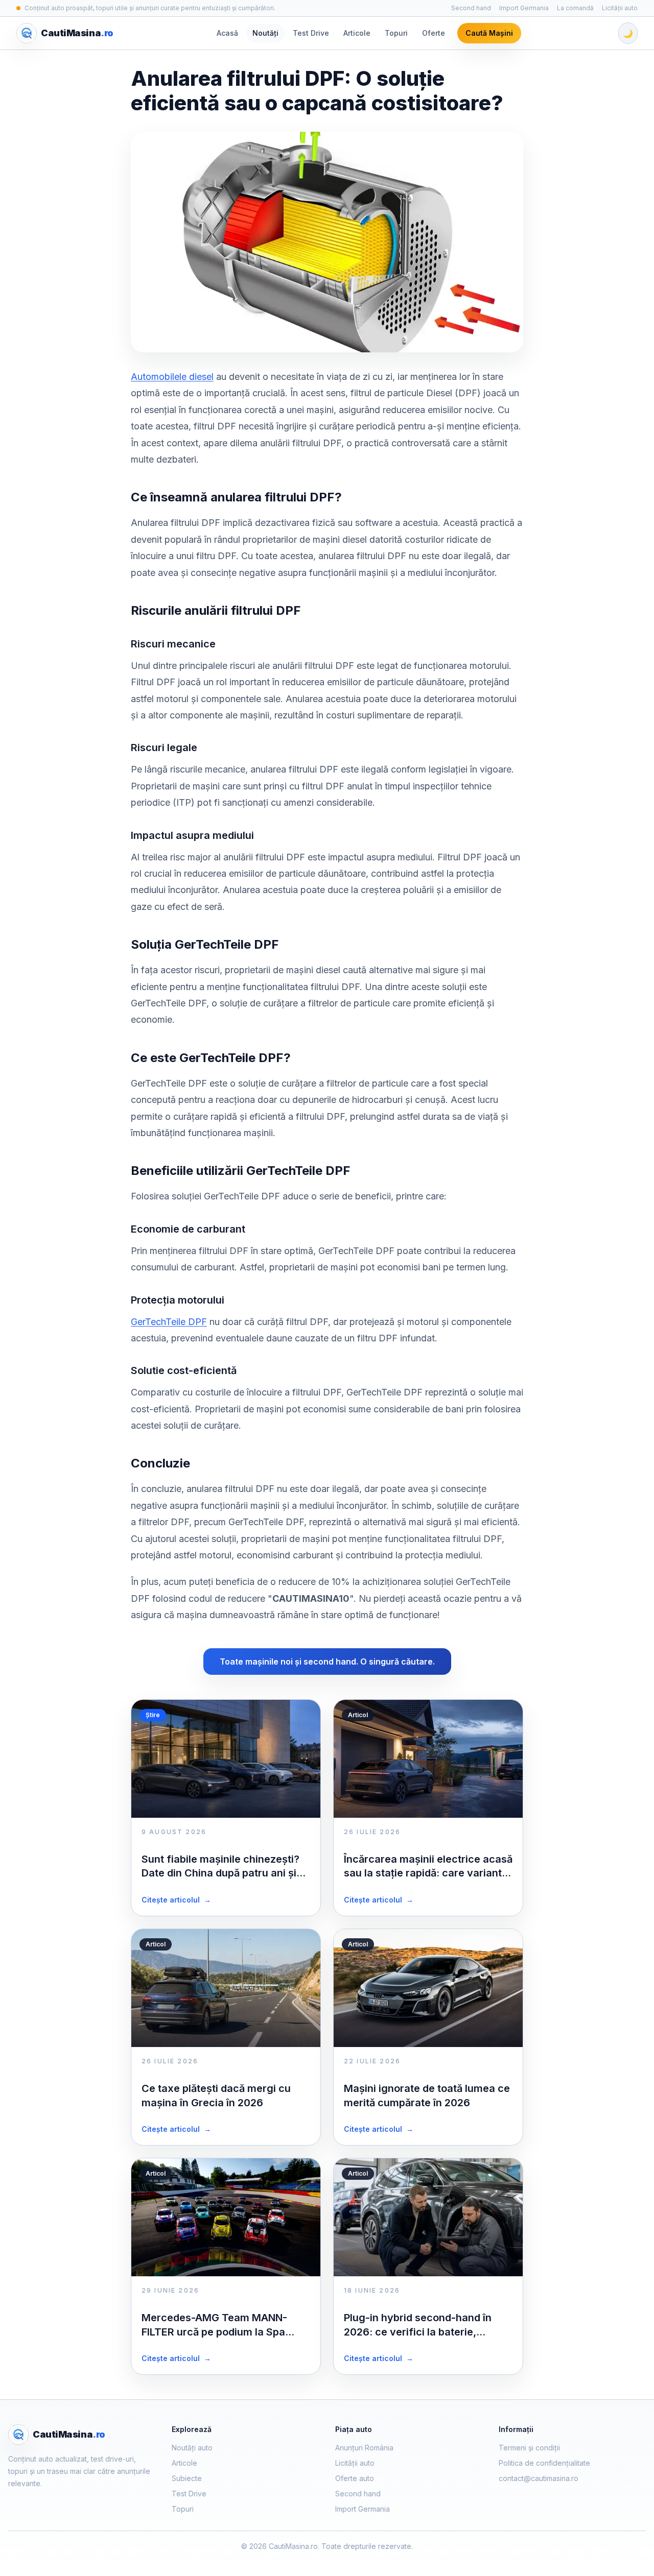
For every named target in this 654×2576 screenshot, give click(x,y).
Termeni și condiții (529, 2448)
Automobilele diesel (172, 377)
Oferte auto (355, 2478)
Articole (357, 33)
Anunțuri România (364, 2448)
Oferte (434, 33)
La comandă (575, 8)
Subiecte (187, 2478)
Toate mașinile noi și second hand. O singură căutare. (327, 1662)
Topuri (396, 33)
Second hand (471, 8)
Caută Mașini (489, 33)
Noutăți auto (192, 2448)
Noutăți (265, 33)
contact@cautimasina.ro (539, 2478)
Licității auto (620, 8)
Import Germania (524, 8)
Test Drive (311, 33)
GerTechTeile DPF (169, 1322)
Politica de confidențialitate (544, 2463)
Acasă (227, 33)
